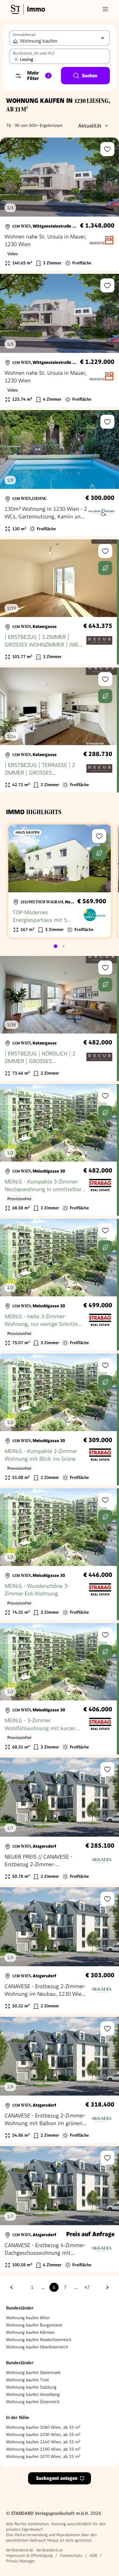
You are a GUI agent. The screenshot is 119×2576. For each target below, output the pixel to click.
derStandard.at (50, 2550)
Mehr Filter (38, 76)
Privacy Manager (21, 2561)
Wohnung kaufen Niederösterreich (39, 2340)
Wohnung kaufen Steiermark (33, 2372)
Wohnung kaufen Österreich (33, 2402)
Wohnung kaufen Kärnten (30, 2332)
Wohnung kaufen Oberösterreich (37, 2347)
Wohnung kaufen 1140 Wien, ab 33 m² (43, 2442)
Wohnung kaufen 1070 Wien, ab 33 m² (43, 2456)
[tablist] (60, 946)
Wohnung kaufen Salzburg (31, 2387)
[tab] (56, 946)
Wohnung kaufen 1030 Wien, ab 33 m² (43, 2435)
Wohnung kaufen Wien (28, 2318)
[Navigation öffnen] (105, 9)
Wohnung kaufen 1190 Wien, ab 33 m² (43, 2449)
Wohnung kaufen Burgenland (34, 2325)
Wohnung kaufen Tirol (27, 2380)
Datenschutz (71, 2555)
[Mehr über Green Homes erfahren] (105, 568)
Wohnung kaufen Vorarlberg (33, 2394)
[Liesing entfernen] (16, 59)
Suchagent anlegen (57, 2478)
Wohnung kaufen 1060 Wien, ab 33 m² (43, 2427)
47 (87, 2287)
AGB (93, 2555)
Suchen (90, 76)
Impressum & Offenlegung (29, 2555)
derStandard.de (20, 2550)
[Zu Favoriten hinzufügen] (107, 149)
